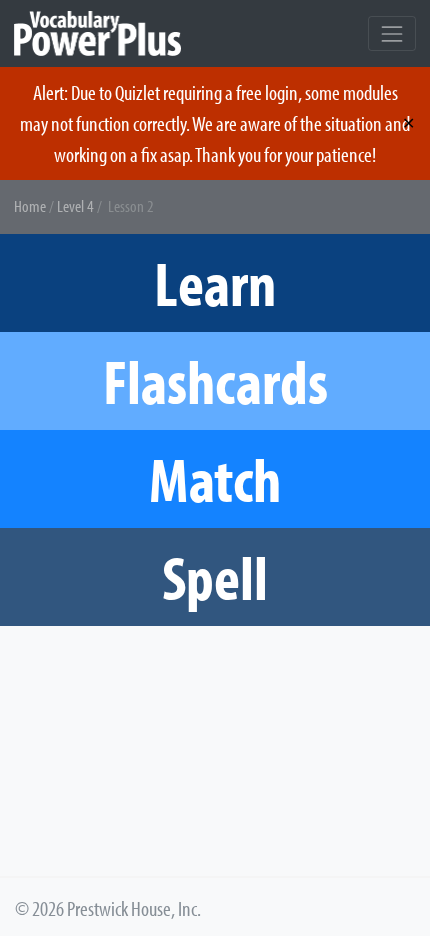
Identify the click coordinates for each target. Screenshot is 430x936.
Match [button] (215, 478)
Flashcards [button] (215, 380)
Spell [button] (215, 576)
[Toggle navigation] (392, 33)
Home (30, 205)
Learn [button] (215, 282)
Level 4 (75, 205)
